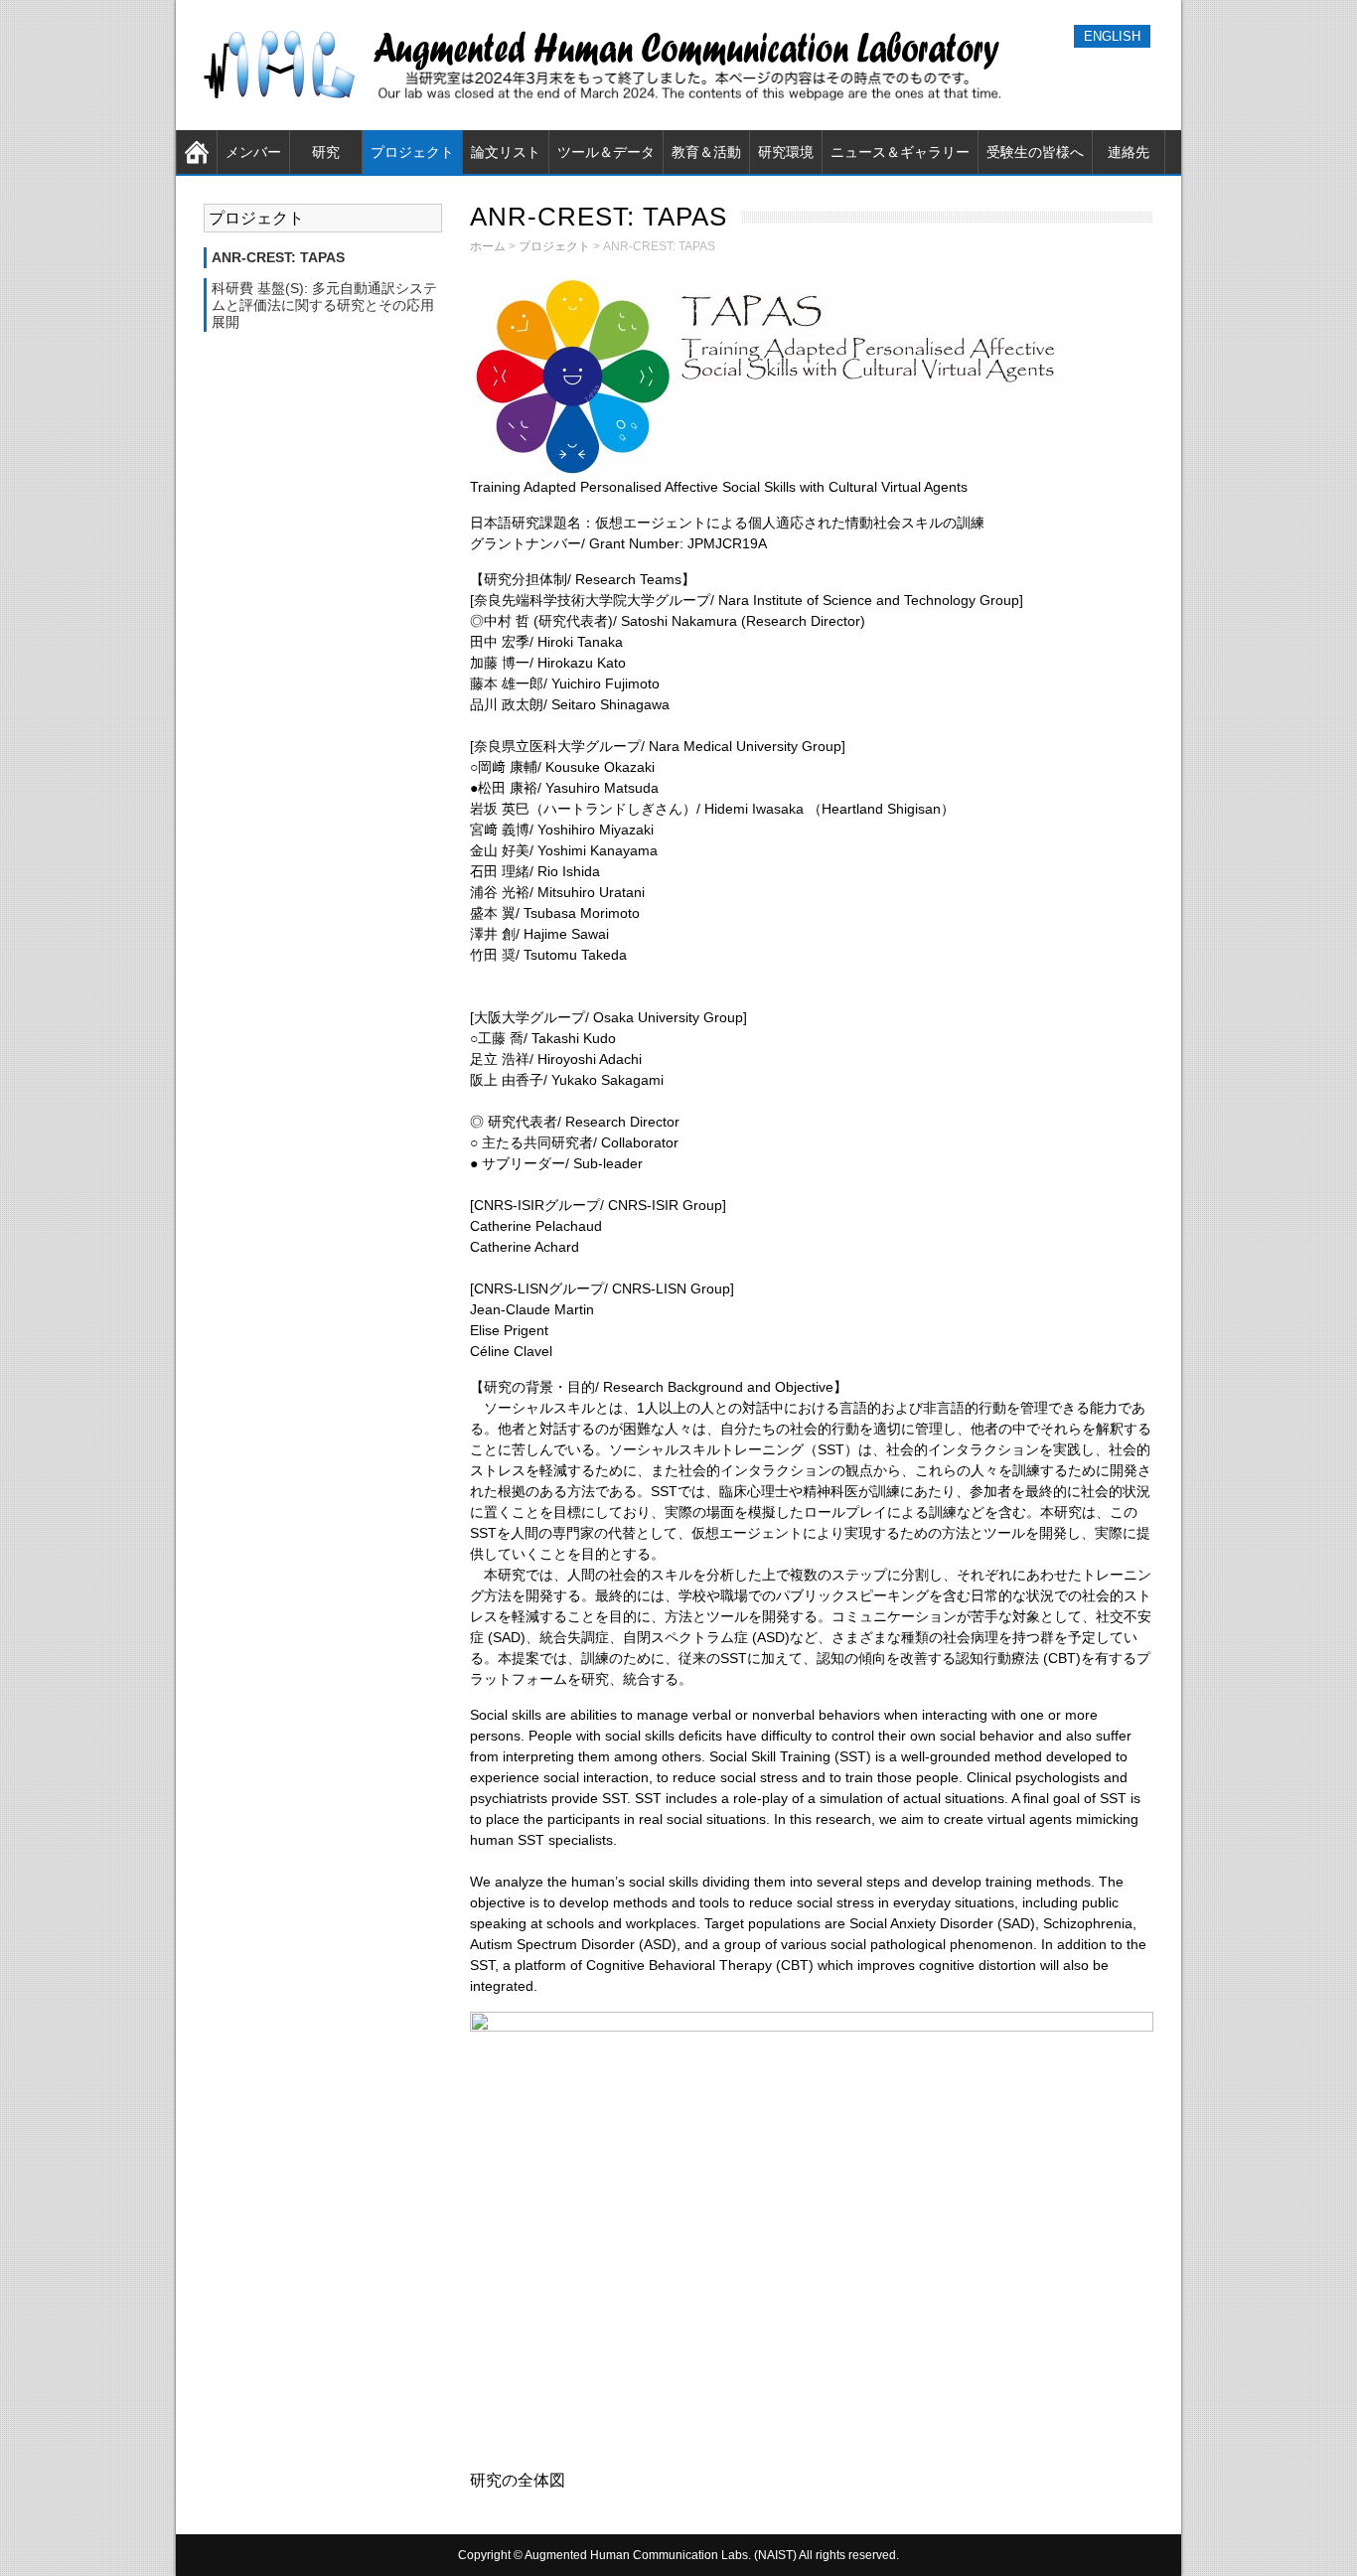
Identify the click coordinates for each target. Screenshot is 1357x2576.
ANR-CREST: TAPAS (278, 257)
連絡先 (1129, 152)
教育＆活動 (706, 152)
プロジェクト (412, 152)
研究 (326, 152)
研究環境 (786, 152)
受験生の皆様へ (1035, 152)
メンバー (253, 152)
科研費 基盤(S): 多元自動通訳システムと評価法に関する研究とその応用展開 (324, 305)
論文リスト (506, 152)
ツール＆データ (606, 152)
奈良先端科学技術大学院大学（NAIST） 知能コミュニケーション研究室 (608, 65)
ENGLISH (1112, 36)
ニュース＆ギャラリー (900, 152)
